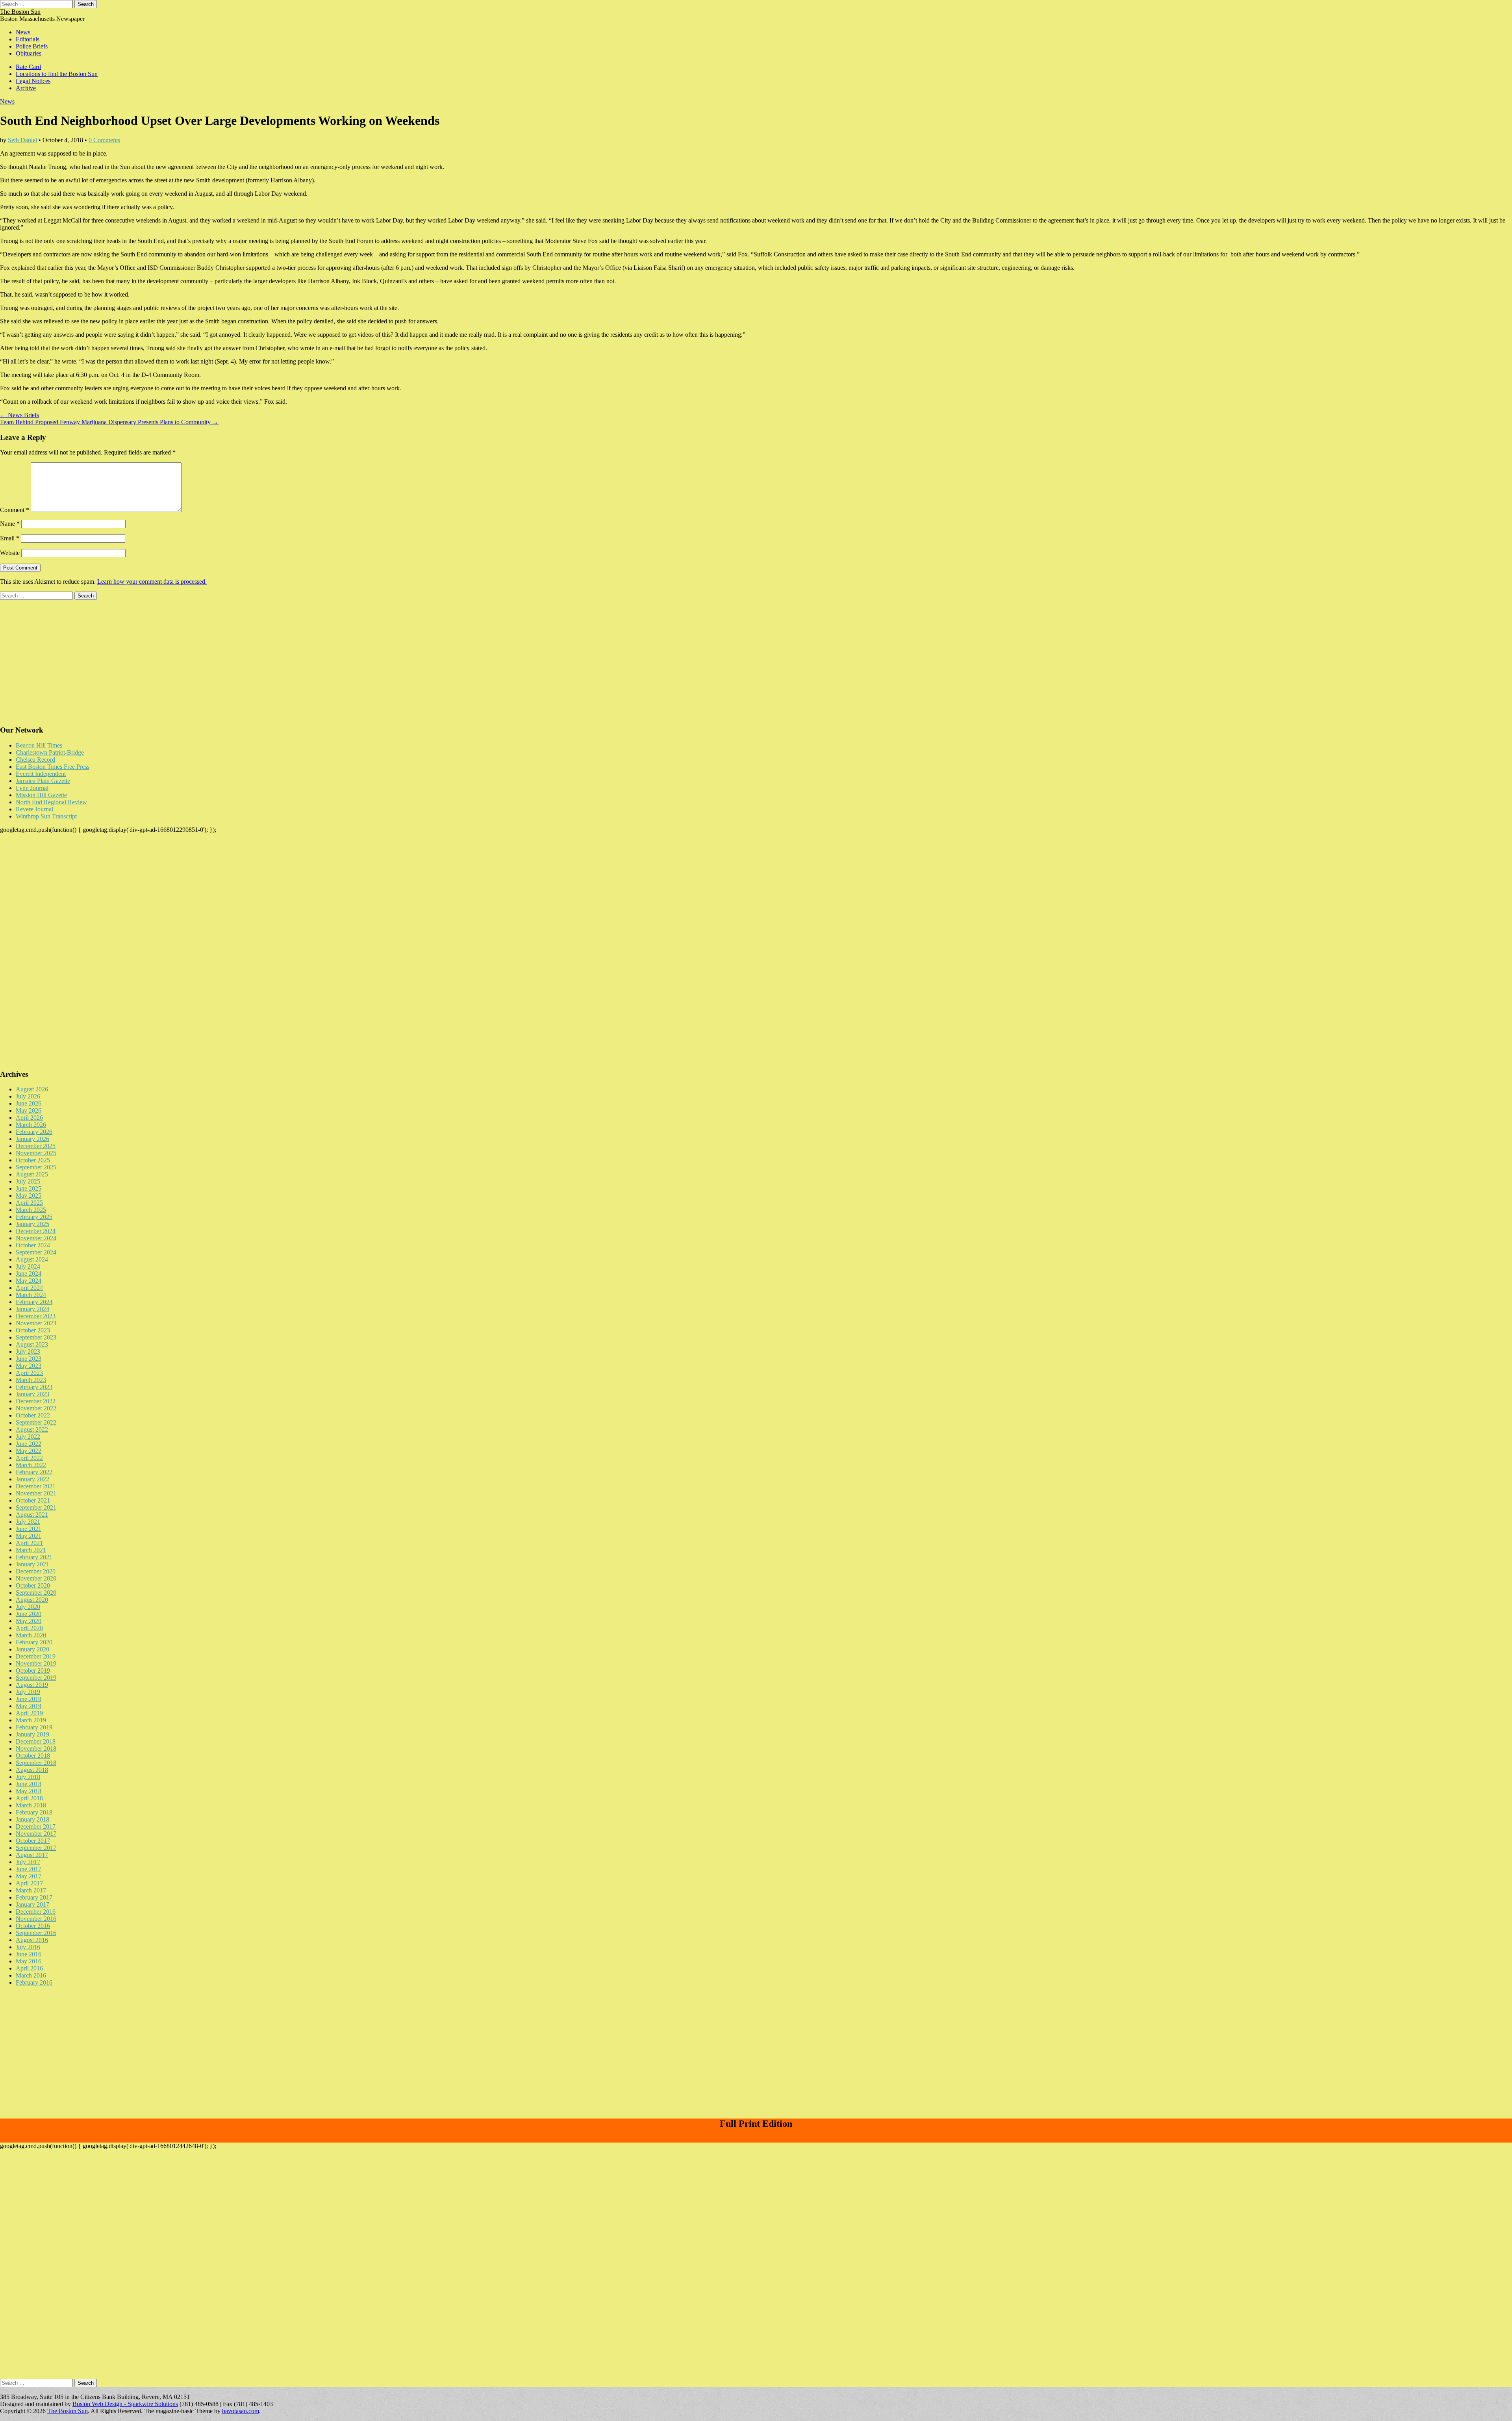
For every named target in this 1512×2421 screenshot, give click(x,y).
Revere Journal (34, 809)
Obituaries (29, 53)
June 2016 (29, 1954)
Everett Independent (41, 774)
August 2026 (32, 1089)
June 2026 (29, 1103)
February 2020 (34, 1642)
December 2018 (36, 1741)
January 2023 (32, 1394)
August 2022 (32, 1429)
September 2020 (36, 1593)
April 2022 (29, 1458)
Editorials (28, 39)
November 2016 (36, 1919)
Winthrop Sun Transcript (46, 816)
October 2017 (33, 1841)
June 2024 (29, 1274)
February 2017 (34, 1897)
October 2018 (33, 1756)
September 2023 (36, 1337)
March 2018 (31, 1805)
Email (10, 538)
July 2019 (28, 1692)
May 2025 (29, 1196)
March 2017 (31, 1890)
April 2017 (29, 1883)
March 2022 (31, 1465)
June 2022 (29, 1444)
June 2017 (29, 1869)
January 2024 (32, 1309)
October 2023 (33, 1330)
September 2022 (36, 1422)
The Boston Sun (20, 12)
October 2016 (33, 1926)
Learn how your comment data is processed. (152, 582)
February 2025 (34, 1217)
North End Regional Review (51, 802)
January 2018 (32, 1819)
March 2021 (31, 1550)
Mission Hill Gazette (41, 795)
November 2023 (36, 1323)
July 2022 (28, 1437)
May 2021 (29, 1536)
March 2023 (31, 1380)
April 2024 (29, 1288)
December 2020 (36, 1571)
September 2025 (36, 1167)
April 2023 (29, 1373)
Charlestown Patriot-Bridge (50, 752)
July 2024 (28, 1266)
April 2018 (29, 1798)
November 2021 (36, 1493)
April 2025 (29, 1203)
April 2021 (29, 1543)
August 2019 (32, 1685)
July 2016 (28, 1947)
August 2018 (32, 1770)
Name (10, 524)
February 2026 (34, 1132)
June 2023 (29, 1359)
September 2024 (36, 1252)
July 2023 (28, 1351)
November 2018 (36, 1748)
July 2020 (28, 1607)
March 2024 (31, 1295)
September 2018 (36, 1763)
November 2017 (36, 1834)
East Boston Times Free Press (53, 767)
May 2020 (29, 1621)
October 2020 (33, 1585)
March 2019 (31, 1720)
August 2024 (32, 1259)
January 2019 (32, 1734)
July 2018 (28, 1777)
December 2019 (36, 1656)
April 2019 (29, 1713)
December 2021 (36, 1486)
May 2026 (29, 1110)
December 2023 (36, 1316)
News (23, 32)
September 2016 (36, 1933)
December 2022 (36, 1401)
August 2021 (32, 1515)
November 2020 (36, 1578)
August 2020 (32, 1600)
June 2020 (29, 1614)
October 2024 (33, 1245)
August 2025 (32, 1174)
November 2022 (36, 1408)
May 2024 (29, 1281)
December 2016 (36, 1912)
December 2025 (36, 1146)
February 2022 (34, 1472)
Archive (26, 88)
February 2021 (34, 1557)
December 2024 (36, 1231)
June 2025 (29, 1188)
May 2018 (29, 1791)
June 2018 (29, 1784)
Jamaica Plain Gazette (43, 781)
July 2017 (28, 1862)
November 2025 (36, 1153)
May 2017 (29, 1876)
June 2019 (29, 1699)
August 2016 (32, 1940)
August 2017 (32, 1855)
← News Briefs (19, 415)
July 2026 (28, 1096)
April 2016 (29, 1968)
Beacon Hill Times (39, 745)
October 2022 (33, 1415)
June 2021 (29, 1529)
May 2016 (29, 1961)
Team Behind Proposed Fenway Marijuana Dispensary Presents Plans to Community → (109, 422)
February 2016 (34, 1982)
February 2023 (34, 1387)
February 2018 (34, 1812)
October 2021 (33, 1500)
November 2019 (36, 1663)
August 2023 (32, 1344)
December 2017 (36, 1826)
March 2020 (31, 1635)
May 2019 (29, 1706)
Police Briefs (32, 46)
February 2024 (34, 1302)
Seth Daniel (22, 140)
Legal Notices (33, 81)
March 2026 (31, 1125)
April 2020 (29, 1628)
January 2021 (32, 1564)
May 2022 (29, 1451)
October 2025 (33, 1160)
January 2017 (32, 1904)
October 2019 (33, 1671)
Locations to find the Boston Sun (57, 74)
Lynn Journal (32, 788)
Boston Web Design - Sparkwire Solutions (125, 2404)
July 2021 (28, 1522)
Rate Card (28, 67)
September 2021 (36, 1507)
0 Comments (104, 140)
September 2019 (36, 1678)
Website (10, 553)
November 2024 (36, 1238)
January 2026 (32, 1139)
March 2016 (31, 1975)
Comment (15, 510)
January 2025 (32, 1224)
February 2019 (34, 1727)
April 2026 (29, 1118)
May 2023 (29, 1366)
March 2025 (31, 1210)
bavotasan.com (241, 2411)
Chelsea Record (35, 760)
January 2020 (32, 1649)
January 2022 (32, 1479)
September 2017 (36, 1848)
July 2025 (28, 1181)
